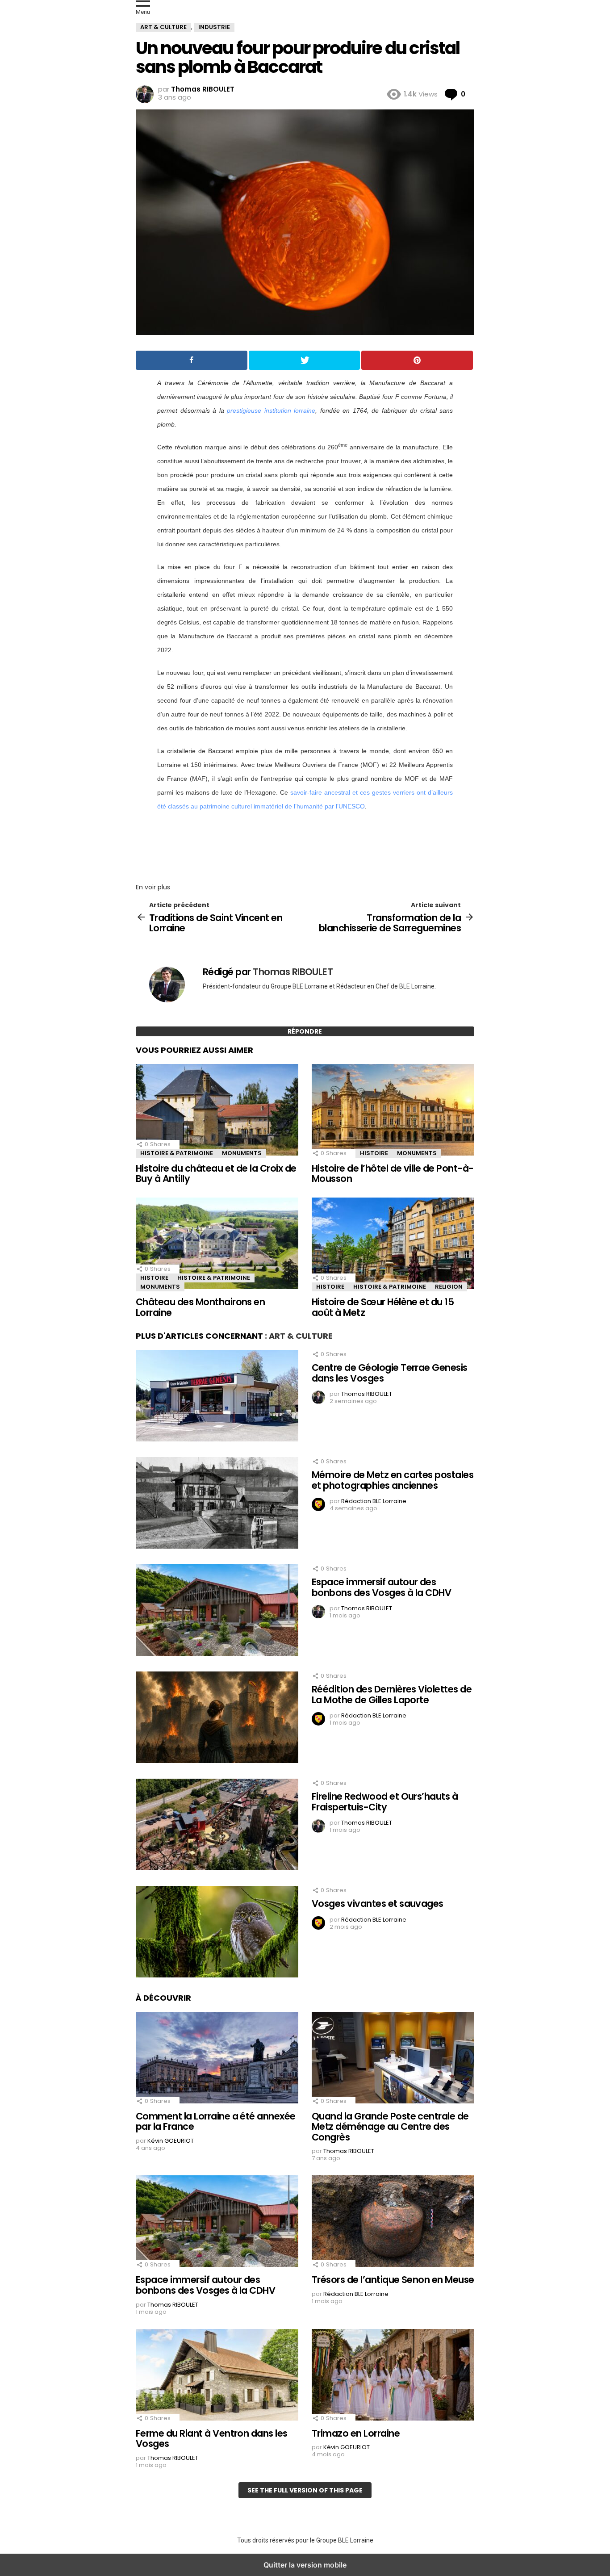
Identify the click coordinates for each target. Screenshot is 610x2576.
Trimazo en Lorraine (356, 2433)
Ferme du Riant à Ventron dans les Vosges (212, 2439)
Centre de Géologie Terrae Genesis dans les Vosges (390, 1373)
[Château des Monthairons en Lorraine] (217, 1244)
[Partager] (192, 360)
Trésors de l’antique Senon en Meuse (393, 2280)
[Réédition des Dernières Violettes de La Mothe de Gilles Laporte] (217, 1718)
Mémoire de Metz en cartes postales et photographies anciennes (393, 1480)
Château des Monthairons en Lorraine (200, 1307)
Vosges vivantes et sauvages (378, 1904)
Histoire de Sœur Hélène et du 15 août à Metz (383, 1307)
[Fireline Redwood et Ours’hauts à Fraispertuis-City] (217, 1826)
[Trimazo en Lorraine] (393, 2376)
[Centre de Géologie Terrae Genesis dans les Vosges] (217, 1397)
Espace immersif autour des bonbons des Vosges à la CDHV (381, 1587)
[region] (305, 844)
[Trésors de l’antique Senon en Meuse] (393, 2222)
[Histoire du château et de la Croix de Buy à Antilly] (217, 1111)
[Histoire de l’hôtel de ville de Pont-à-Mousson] (393, 1111)
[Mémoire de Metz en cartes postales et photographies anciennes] (217, 1504)
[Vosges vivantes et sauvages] (217, 1933)
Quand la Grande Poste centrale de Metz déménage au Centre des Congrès (390, 2127)
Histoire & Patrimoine (177, 1153)
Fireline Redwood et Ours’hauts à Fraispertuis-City (385, 1802)
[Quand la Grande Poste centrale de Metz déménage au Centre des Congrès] (393, 2059)
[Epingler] (417, 360)
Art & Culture (301, 1336)
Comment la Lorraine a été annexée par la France (216, 2122)
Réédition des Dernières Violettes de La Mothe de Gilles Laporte (392, 1694)
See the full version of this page (305, 2490)
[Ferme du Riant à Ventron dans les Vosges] (217, 2376)
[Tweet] (305, 360)
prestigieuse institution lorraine (271, 410)
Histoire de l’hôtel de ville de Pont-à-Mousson (393, 1174)
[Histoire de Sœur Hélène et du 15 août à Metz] (393, 1244)
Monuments (242, 1153)
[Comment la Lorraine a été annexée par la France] (217, 2059)
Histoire (374, 1153)
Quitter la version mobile (305, 2565)
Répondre (305, 1031)
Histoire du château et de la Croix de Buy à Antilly (216, 1174)
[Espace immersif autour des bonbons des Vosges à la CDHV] (217, 1611)
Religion (449, 1287)
